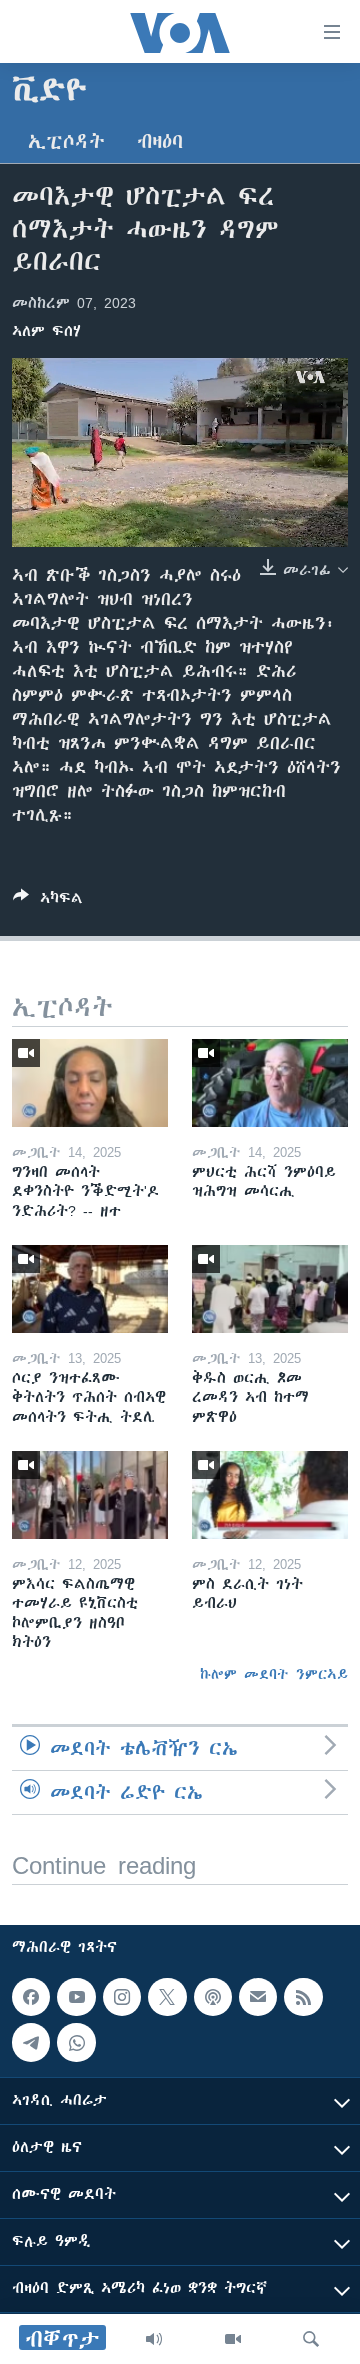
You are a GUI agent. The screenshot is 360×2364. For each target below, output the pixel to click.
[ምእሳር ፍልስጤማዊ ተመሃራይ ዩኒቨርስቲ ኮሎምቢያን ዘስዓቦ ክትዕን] (90, 1495)
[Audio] (154, 2339)
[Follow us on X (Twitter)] (167, 1997)
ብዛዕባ (160, 141)
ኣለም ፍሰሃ (46, 331)
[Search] (311, 2339)
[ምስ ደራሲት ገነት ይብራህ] (270, 1495)
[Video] (233, 2339)
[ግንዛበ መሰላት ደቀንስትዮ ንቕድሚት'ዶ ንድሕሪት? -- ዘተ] (90, 1083)
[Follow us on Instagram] (122, 1997)
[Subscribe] (258, 1997)
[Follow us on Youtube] (76, 1997)
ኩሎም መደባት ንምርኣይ (274, 1674)
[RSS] (303, 1997)
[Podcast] (213, 1997)
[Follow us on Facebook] (31, 1997)
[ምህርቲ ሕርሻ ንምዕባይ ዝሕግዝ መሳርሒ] (270, 1083)
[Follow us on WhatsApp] (76, 2042)
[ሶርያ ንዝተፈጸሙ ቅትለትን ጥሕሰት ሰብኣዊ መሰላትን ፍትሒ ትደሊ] (90, 1289)
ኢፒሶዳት (66, 141)
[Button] (48, 901)
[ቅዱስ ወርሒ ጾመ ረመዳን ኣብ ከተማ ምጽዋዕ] (270, 1289)
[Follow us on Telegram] (31, 2042)
